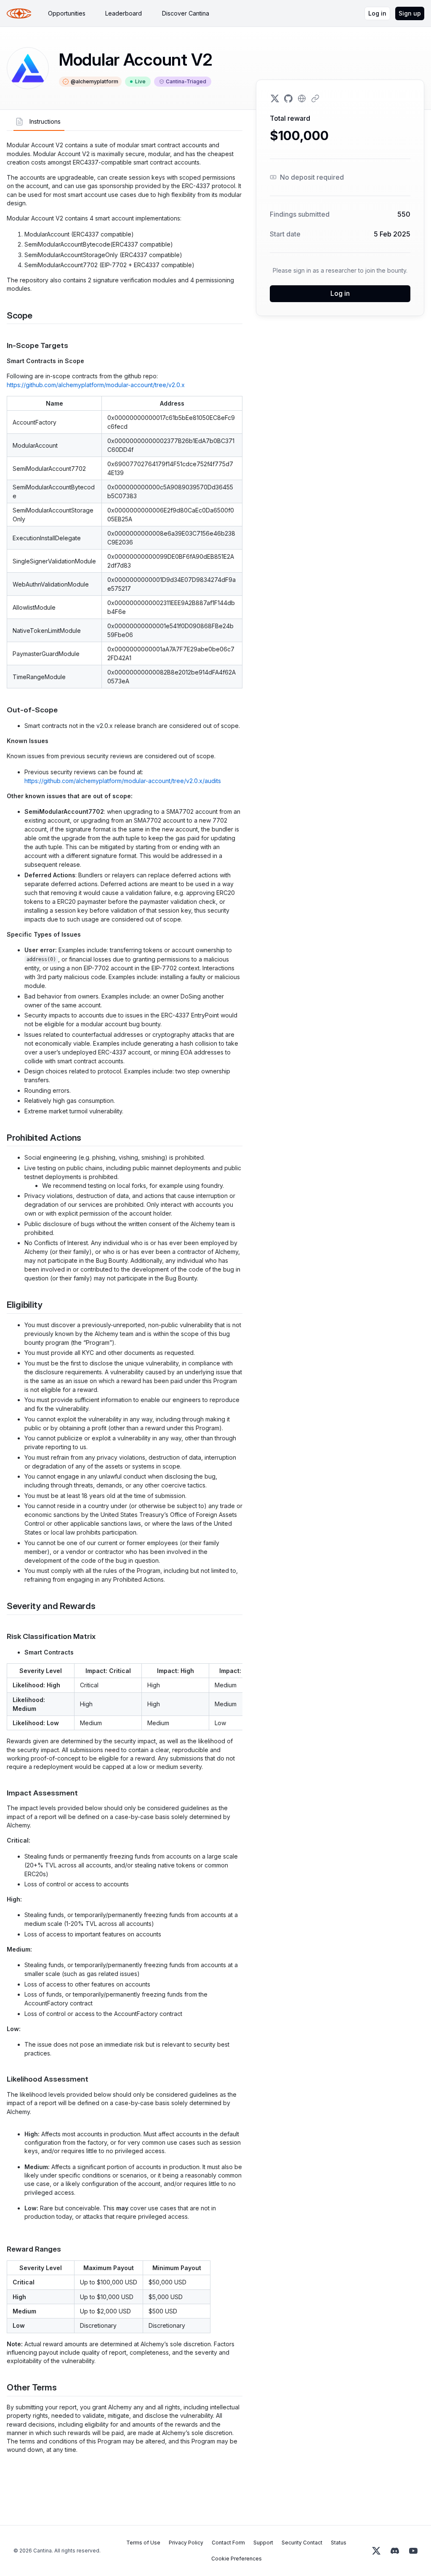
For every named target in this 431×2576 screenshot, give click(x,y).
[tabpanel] (125, 1297)
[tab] (67, 13)
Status (339, 2543)
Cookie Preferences (237, 2559)
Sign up (410, 13)
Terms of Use (143, 2543)
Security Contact (302, 2543)
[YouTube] (413, 2551)
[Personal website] (302, 98)
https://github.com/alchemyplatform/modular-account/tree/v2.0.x (96, 385)
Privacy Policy (186, 2543)
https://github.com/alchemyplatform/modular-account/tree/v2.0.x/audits (123, 781)
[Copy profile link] (315, 98)
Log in (377, 13)
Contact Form (228, 2543)
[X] (376, 2551)
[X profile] (275, 98)
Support (263, 2543)
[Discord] (395, 2551)
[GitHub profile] (288, 98)
